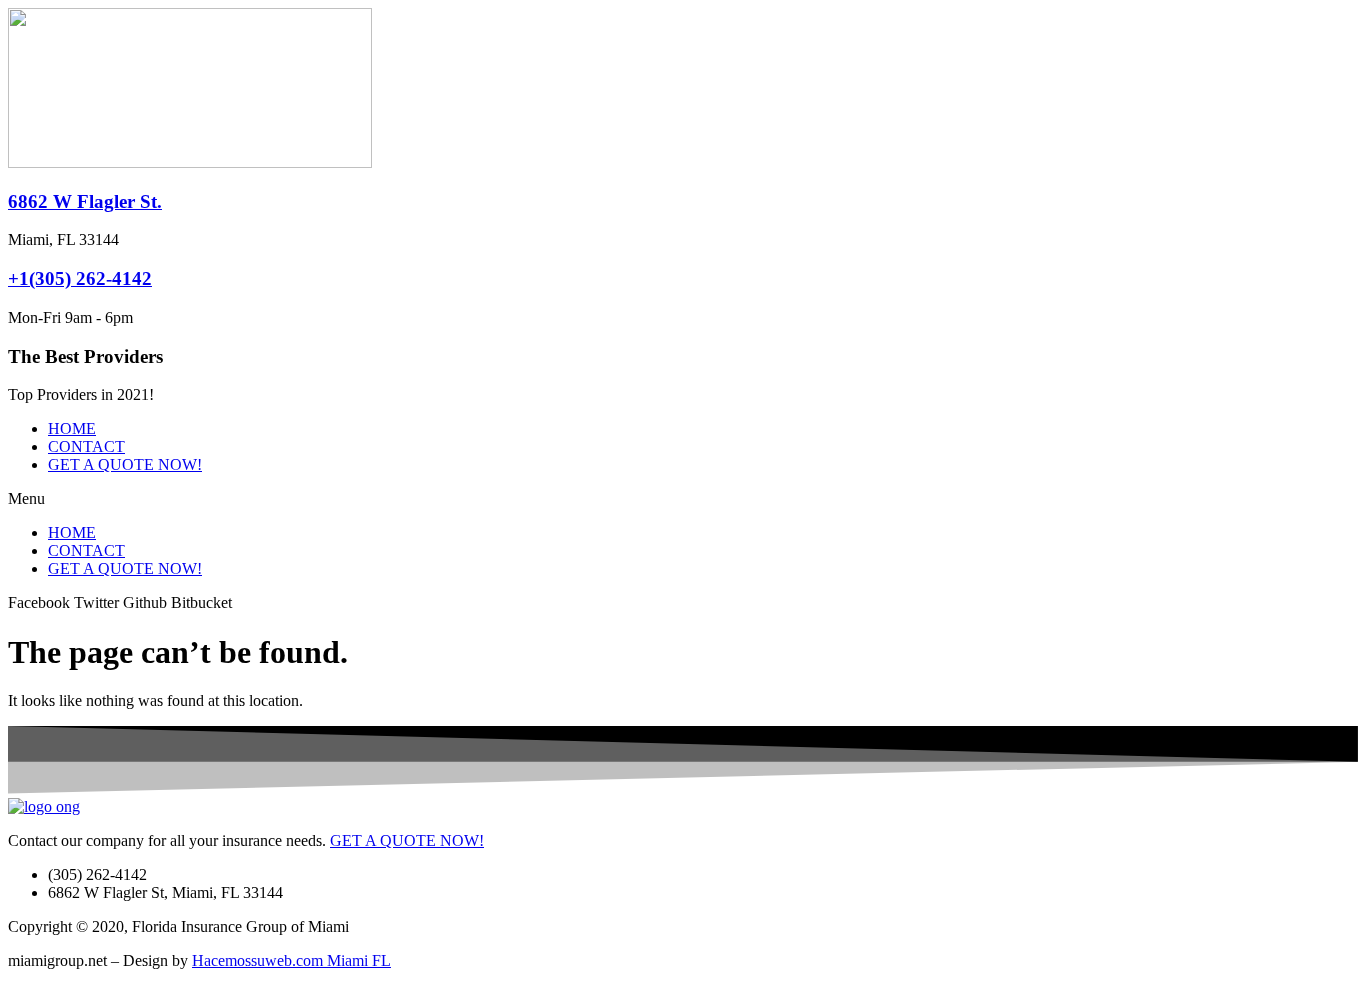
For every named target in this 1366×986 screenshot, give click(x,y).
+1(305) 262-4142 (80, 278)
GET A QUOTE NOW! (125, 464)
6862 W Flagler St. (85, 201)
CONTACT (86, 446)
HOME (72, 428)
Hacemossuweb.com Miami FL (291, 960)
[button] (683, 499)
